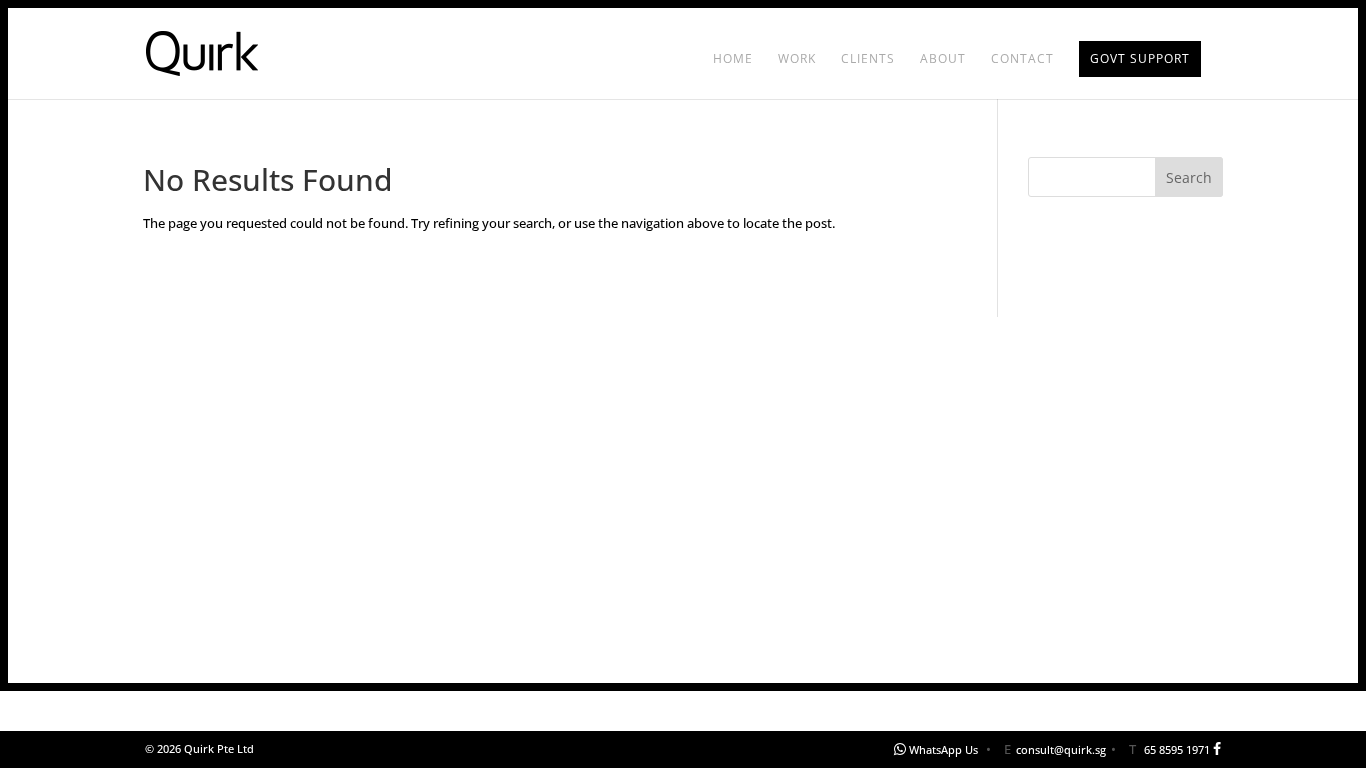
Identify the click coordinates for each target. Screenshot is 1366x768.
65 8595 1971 (1177, 749)
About (943, 59)
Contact (1022, 59)
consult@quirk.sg (1061, 749)
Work (797, 59)
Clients (868, 59)
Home (733, 59)
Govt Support (1140, 58)
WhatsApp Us (943, 749)
